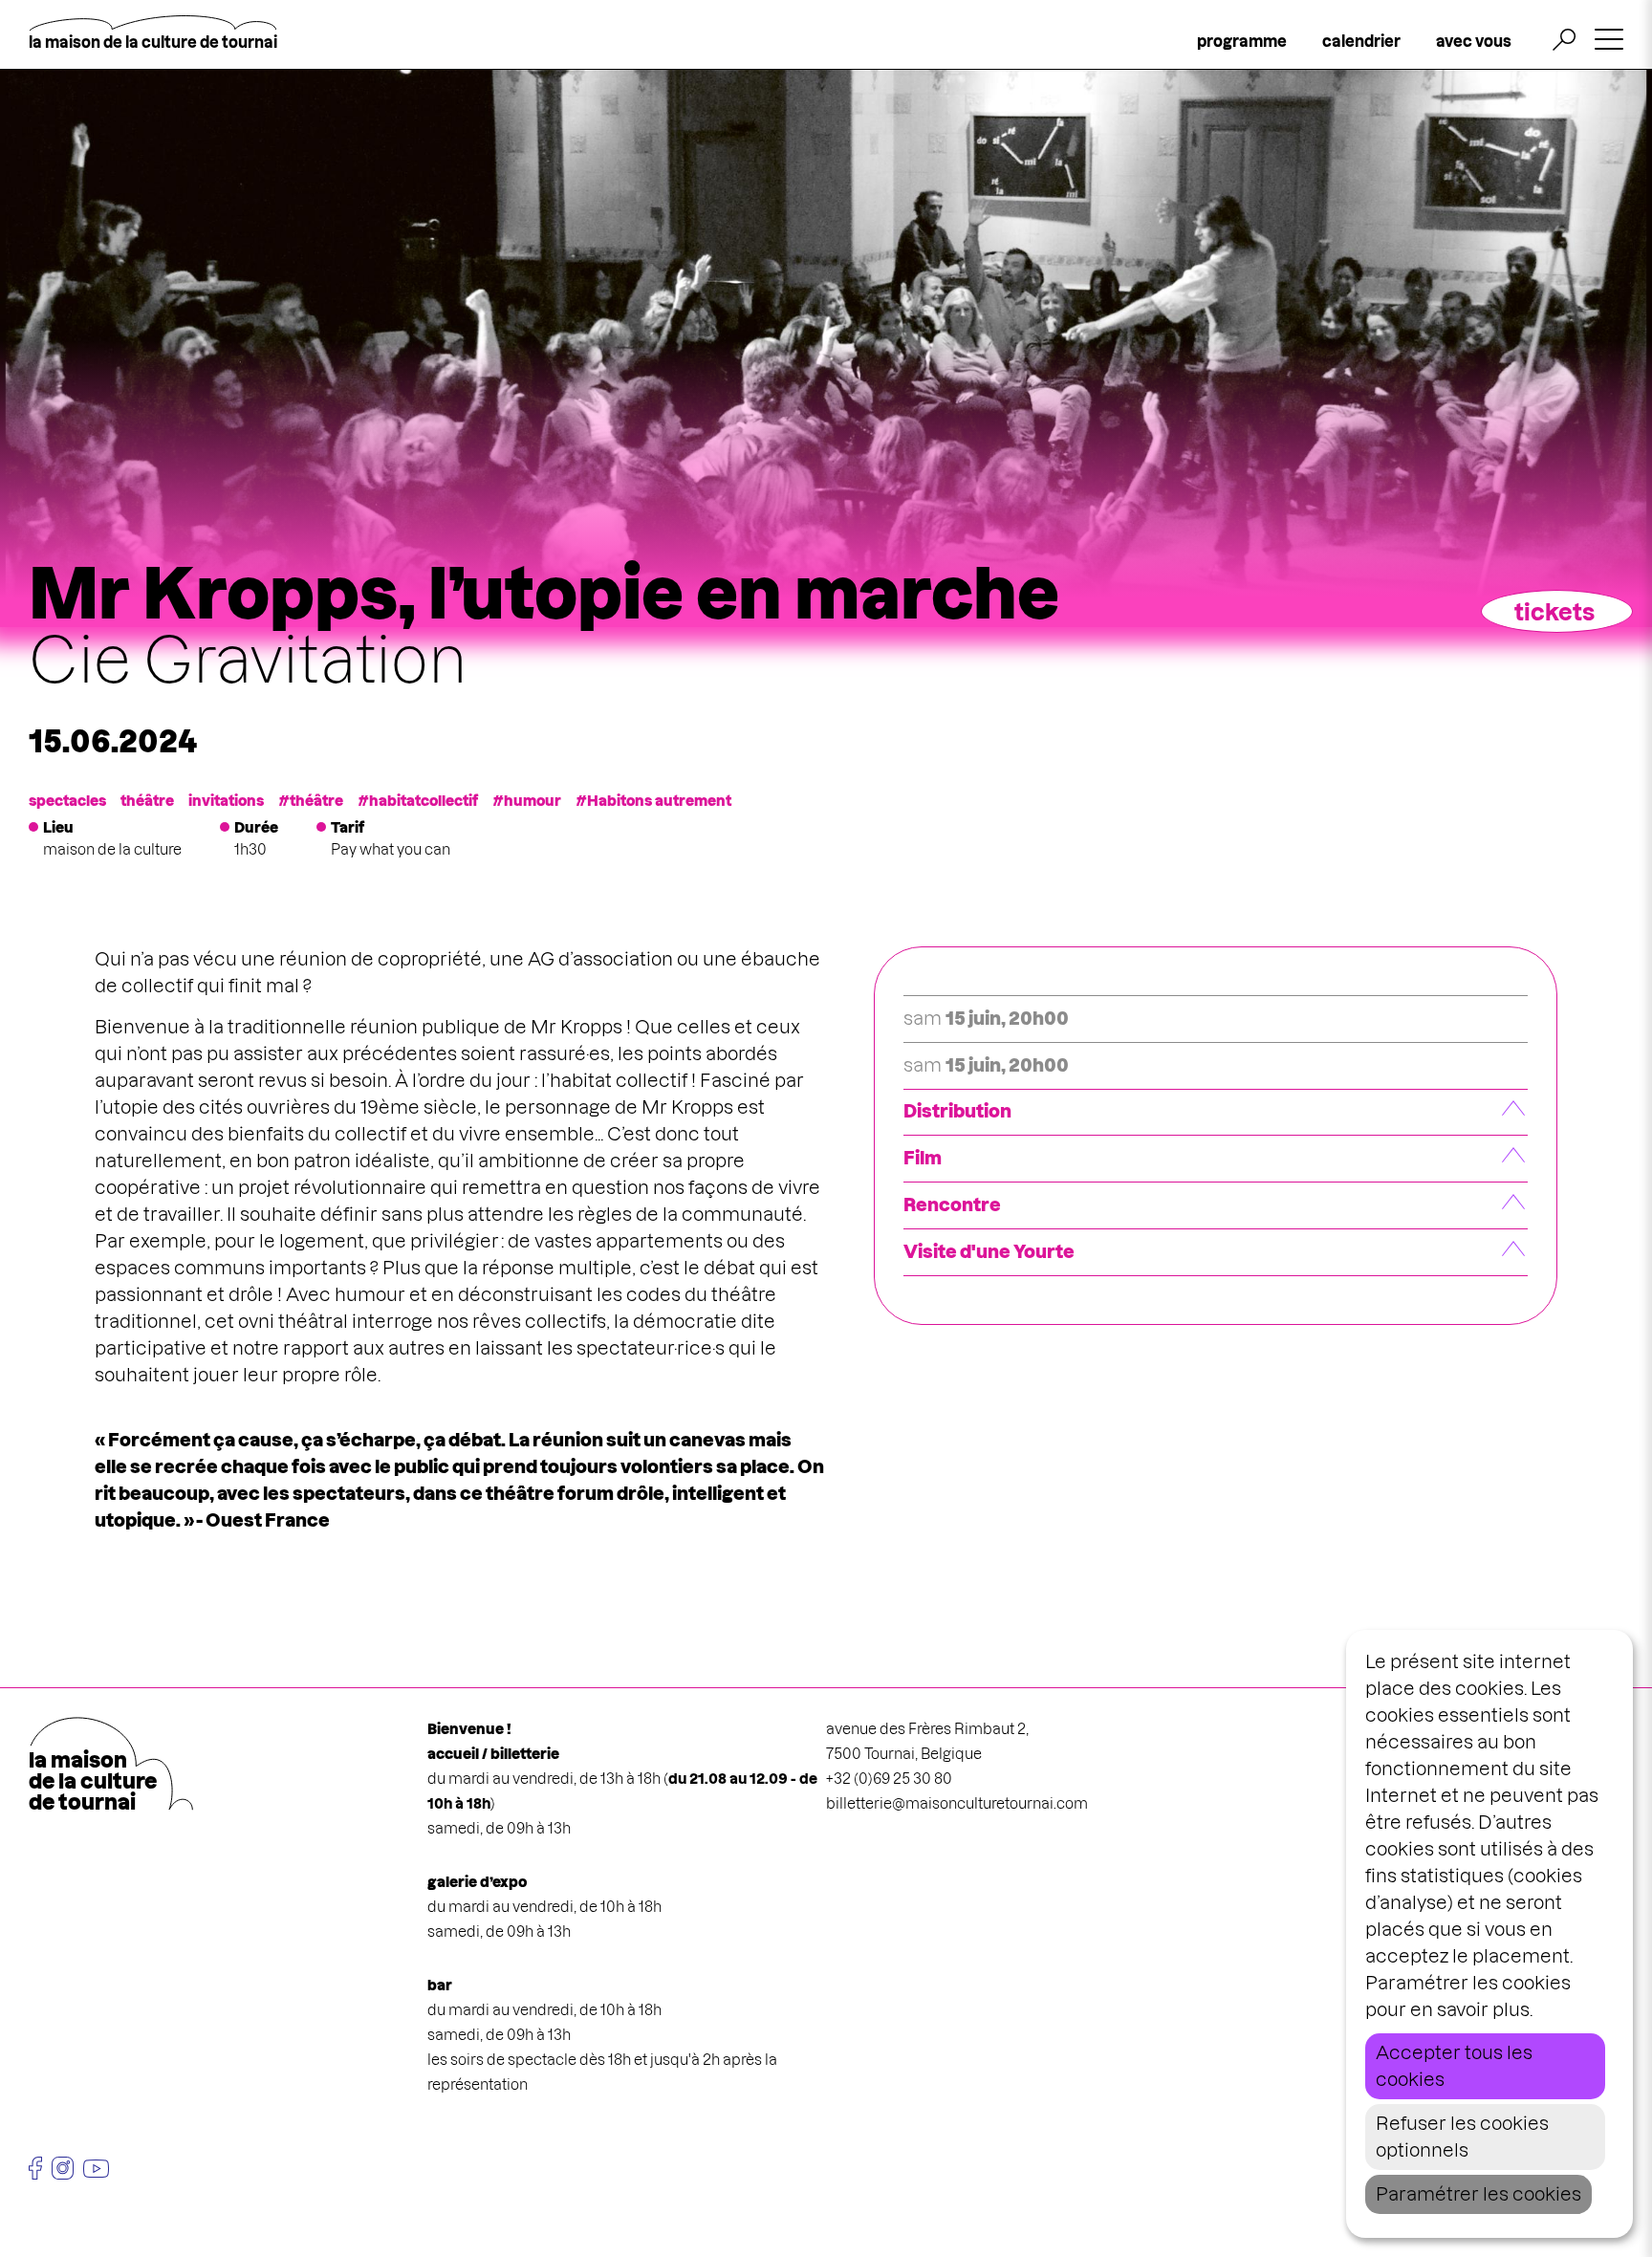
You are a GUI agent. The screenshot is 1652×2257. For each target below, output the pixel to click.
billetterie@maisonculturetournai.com (957, 1803)
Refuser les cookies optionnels (1462, 2137)
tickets (1554, 612)
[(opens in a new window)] (35, 2168)
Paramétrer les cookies (1478, 2194)
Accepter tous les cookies (1454, 2066)
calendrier (1361, 41)
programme (1242, 41)
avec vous (1474, 41)
